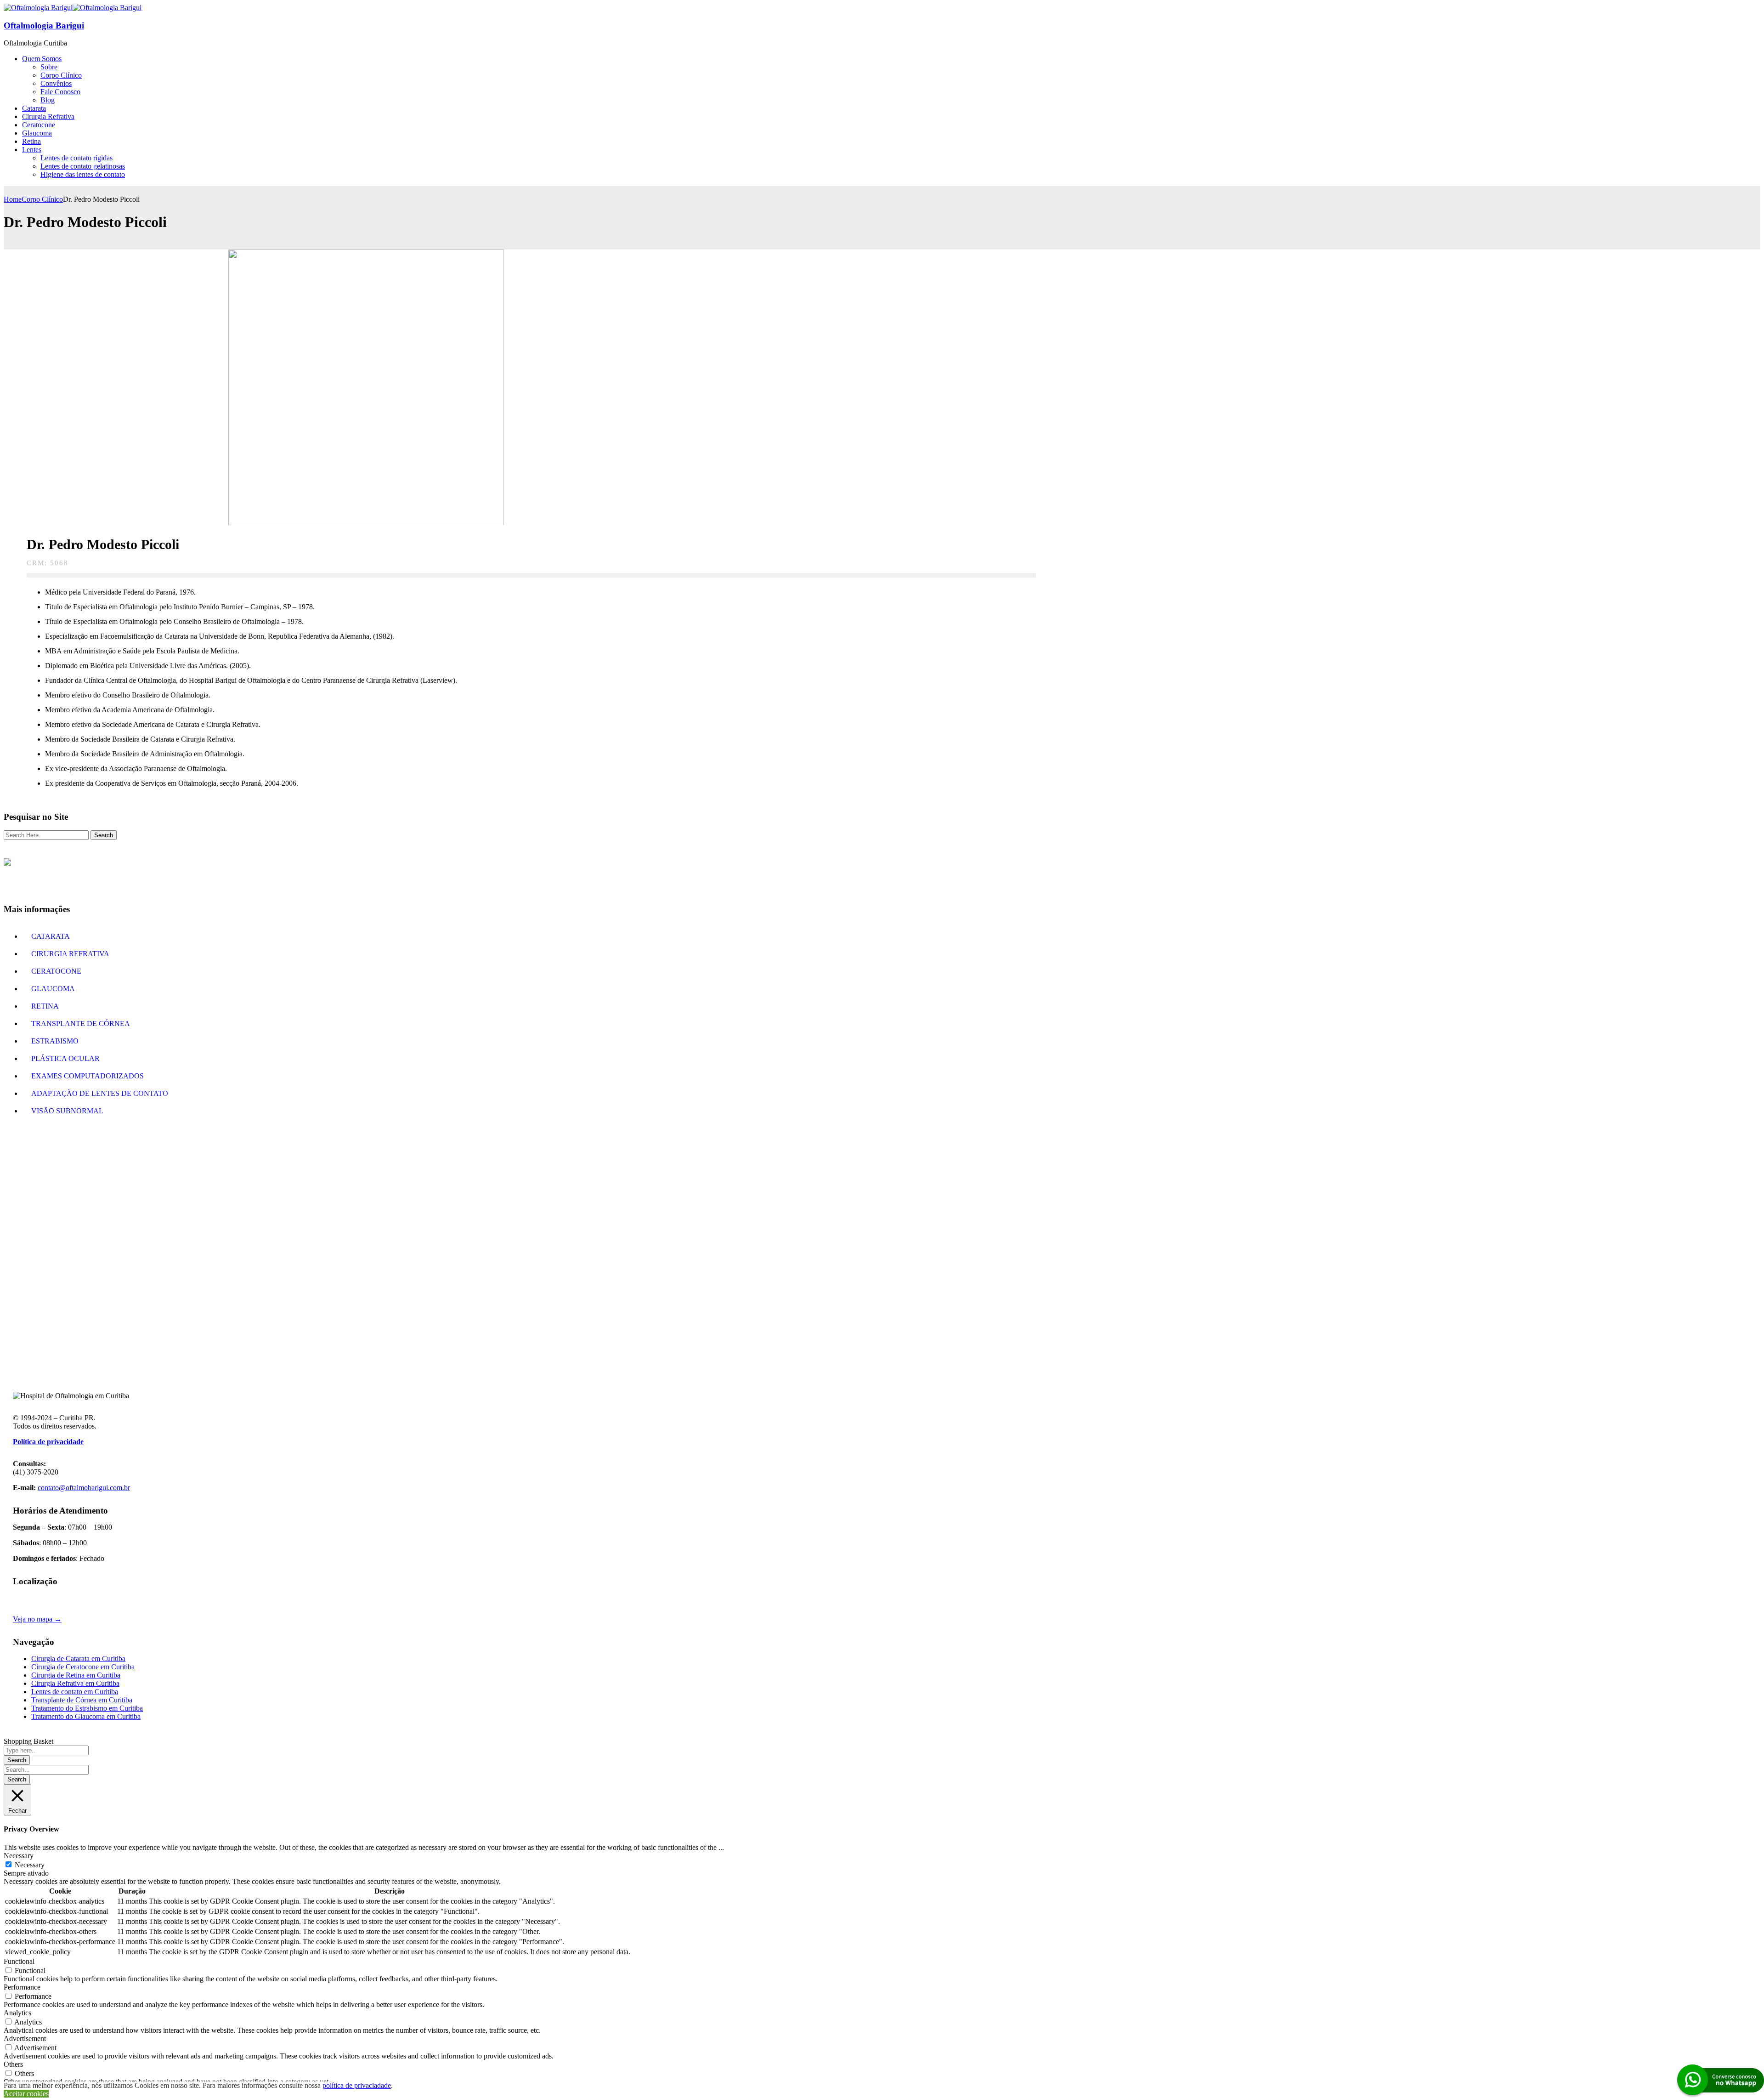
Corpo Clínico (42, 199)
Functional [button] (19, 1961)
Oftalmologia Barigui (44, 26)
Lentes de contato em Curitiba (75, 1692)
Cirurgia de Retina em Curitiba (76, 1675)
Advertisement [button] (25, 2038)
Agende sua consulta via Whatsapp (882, 1219)
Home (13, 199)
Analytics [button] (17, 2013)
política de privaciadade (357, 2085)
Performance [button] (22, 1987)
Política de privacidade (48, 1442)
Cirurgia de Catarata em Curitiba (78, 1659)
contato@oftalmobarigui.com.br (84, 1488)
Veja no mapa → (37, 1619)
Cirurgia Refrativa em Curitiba (75, 1683)
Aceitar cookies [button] (26, 2094)
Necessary (30, 1865)
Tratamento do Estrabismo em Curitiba (87, 1708)
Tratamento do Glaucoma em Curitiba (86, 1716)
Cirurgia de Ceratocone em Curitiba (83, 1667)
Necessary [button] (19, 1856)
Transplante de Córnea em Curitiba (82, 1700)
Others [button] (13, 2064)
